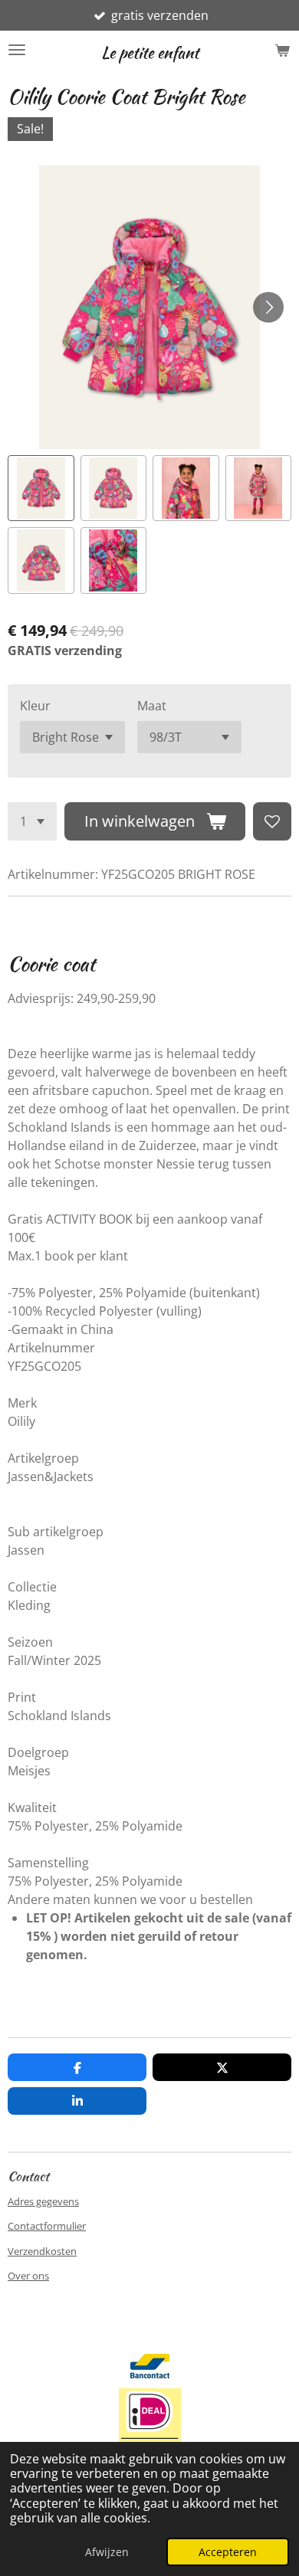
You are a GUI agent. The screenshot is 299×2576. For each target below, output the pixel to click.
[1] (32, 821)
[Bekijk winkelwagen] (282, 50)
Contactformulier (47, 2226)
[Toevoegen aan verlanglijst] (272, 821)
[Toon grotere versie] (150, 2426)
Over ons (28, 2276)
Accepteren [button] (228, 2552)
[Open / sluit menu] (17, 50)
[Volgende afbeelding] (268, 307)
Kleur (35, 706)
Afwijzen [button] (107, 2552)
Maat (152, 706)
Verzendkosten (42, 2251)
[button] (41, 488)
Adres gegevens (43, 2201)
